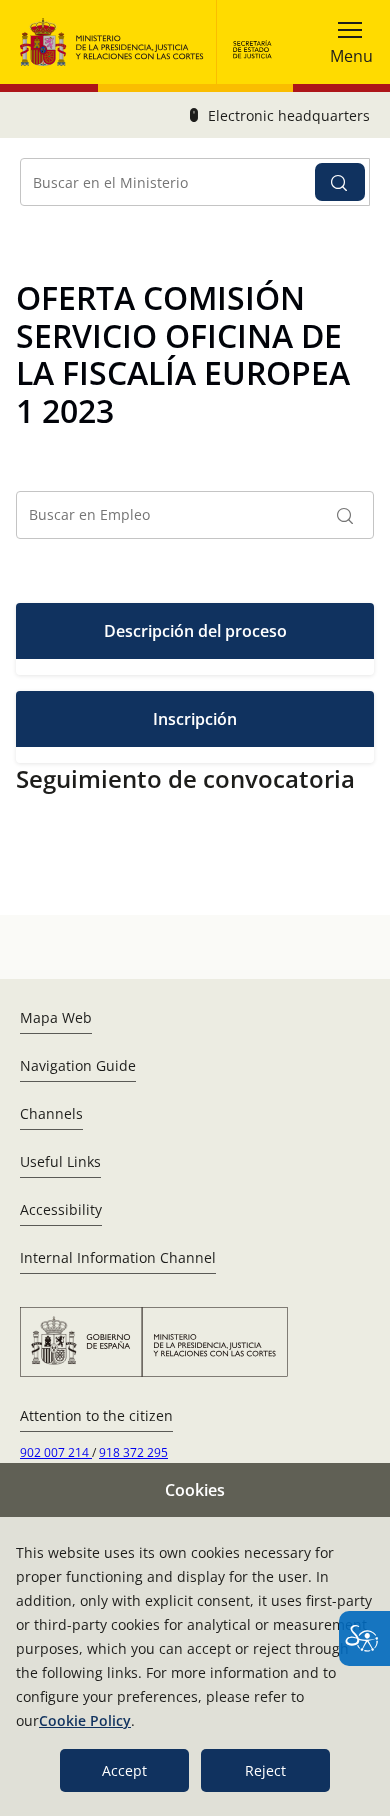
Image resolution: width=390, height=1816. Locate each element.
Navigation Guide (78, 1065)
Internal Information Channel (118, 1257)
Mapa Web (56, 1017)
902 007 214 (56, 1452)
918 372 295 (133, 1452)
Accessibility (61, 1209)
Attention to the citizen (96, 1415)
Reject (265, 1770)
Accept (124, 1770)
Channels (51, 1113)
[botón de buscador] (340, 182)
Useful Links (60, 1161)
